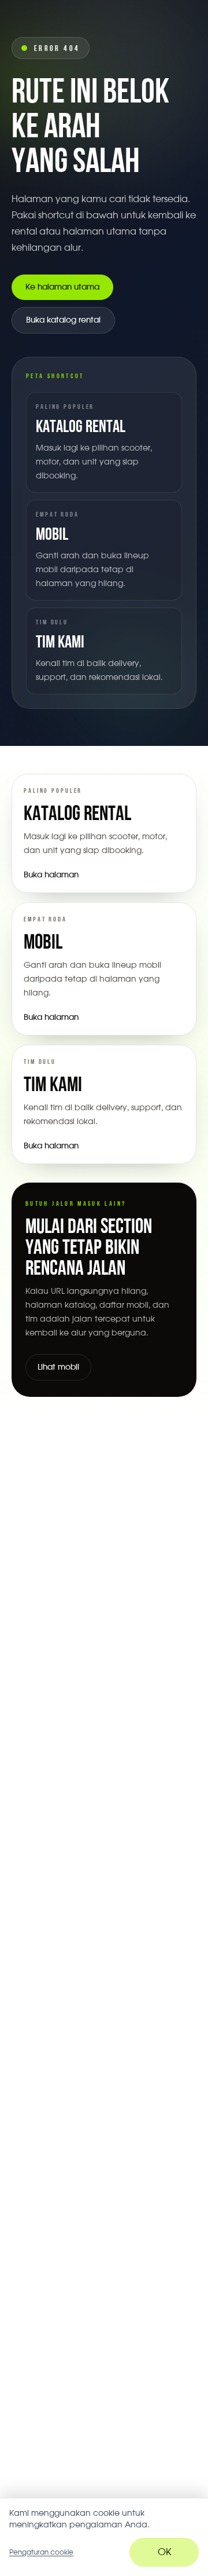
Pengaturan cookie (41, 2552)
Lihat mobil (58, 1367)
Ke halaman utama (62, 287)
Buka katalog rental (63, 320)
